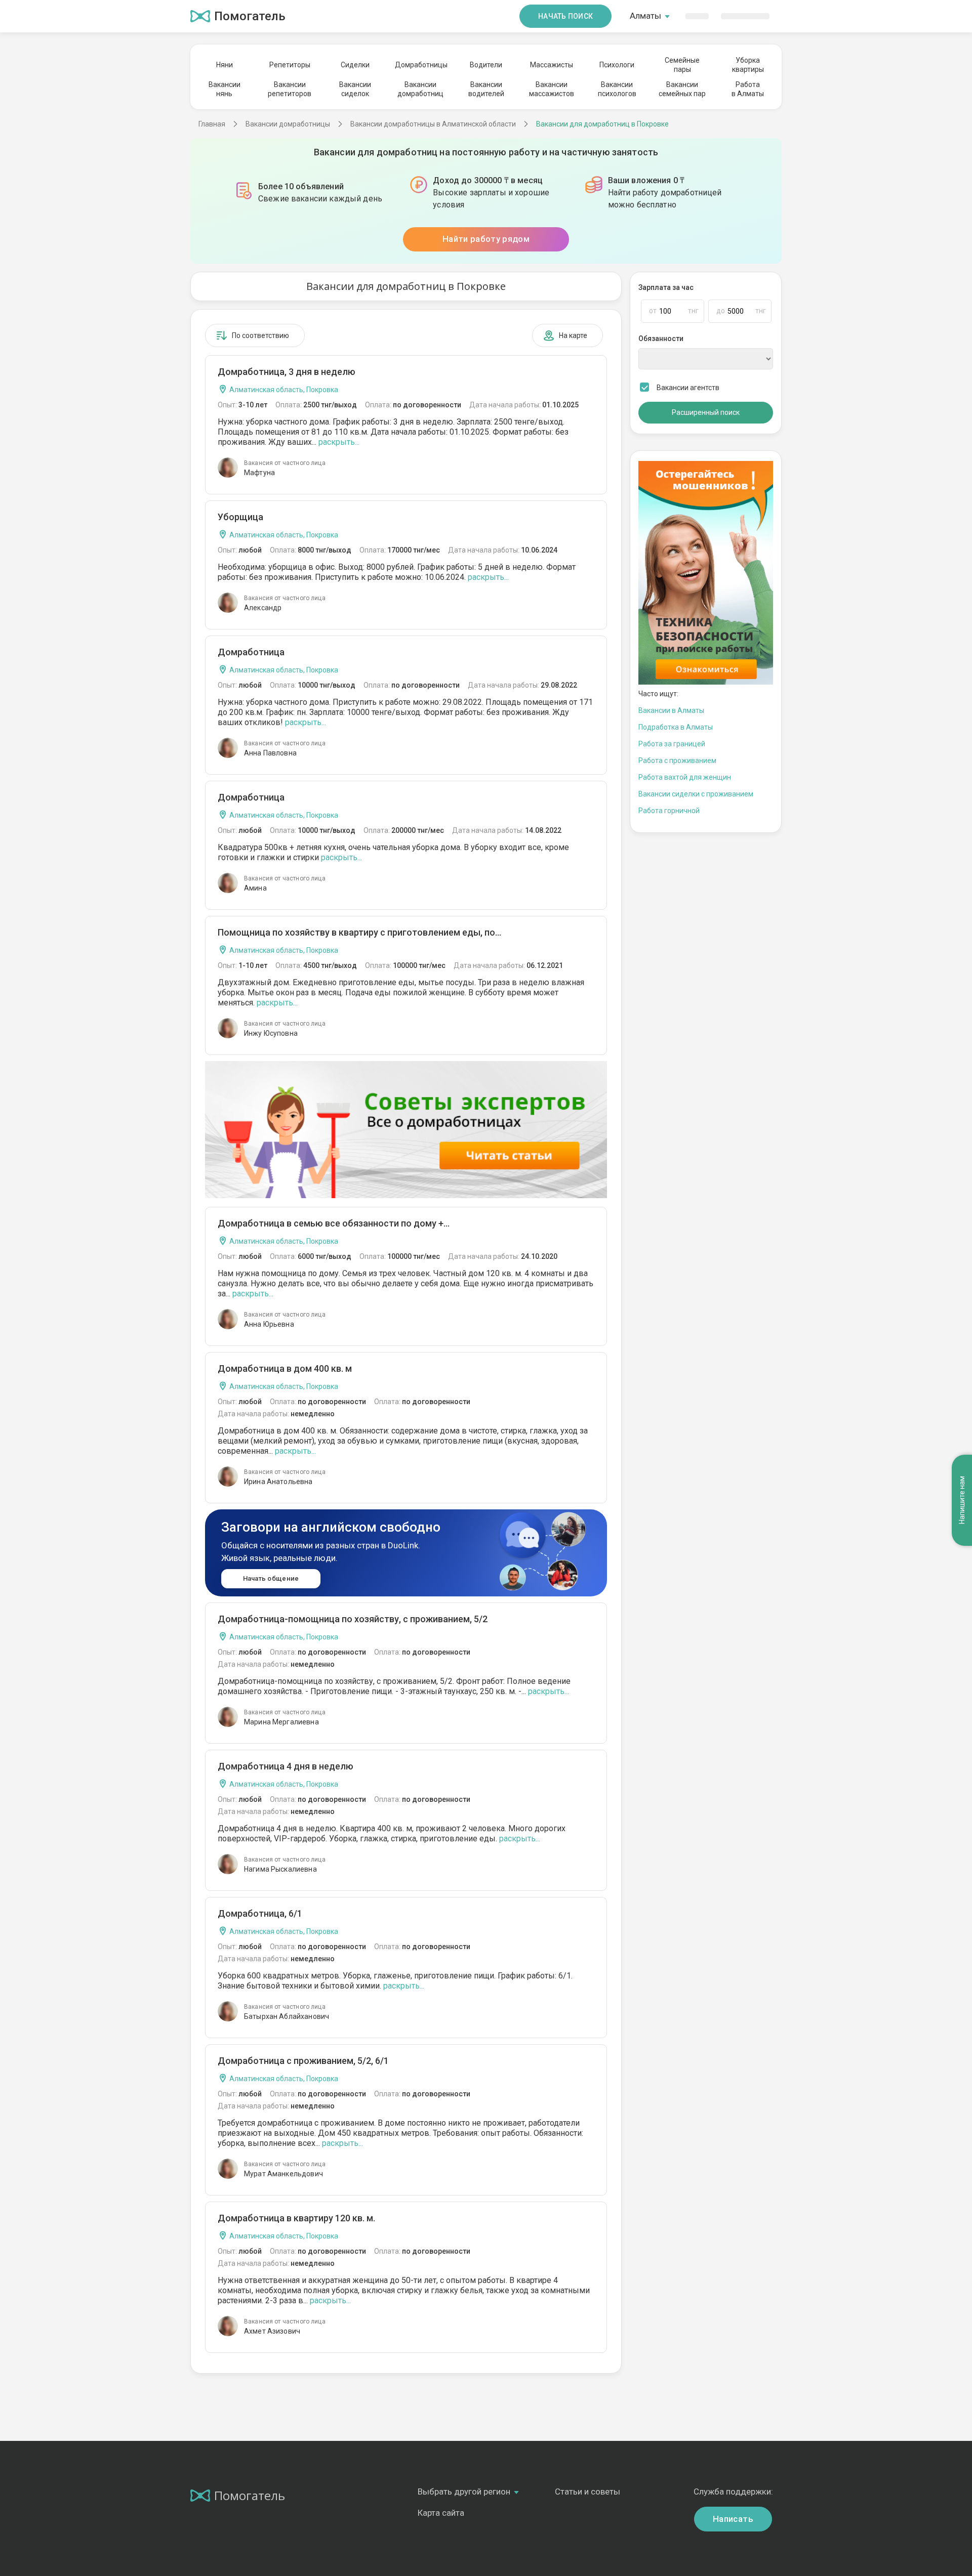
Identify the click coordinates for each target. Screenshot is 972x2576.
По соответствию (260, 335)
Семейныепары (682, 65)
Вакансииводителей (486, 89)
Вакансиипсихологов (617, 89)
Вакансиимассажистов (552, 89)
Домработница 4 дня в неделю (286, 1766)
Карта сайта (441, 2513)
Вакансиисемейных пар (682, 89)
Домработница (251, 652)
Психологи (617, 65)
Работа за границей (672, 744)
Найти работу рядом (486, 239)
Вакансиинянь (225, 89)
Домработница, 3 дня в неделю (287, 372)
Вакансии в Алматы (671, 710)
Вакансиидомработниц (420, 89)
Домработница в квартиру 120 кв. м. (296, 2218)
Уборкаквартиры (748, 65)
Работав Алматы (748, 89)
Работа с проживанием (677, 761)
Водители (486, 65)
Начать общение (271, 1578)
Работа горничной (669, 811)
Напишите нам (962, 1500)
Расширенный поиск (706, 412)
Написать (733, 2519)
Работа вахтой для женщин (685, 777)
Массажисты (552, 65)
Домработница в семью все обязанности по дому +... (334, 1223)
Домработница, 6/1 (260, 1913)
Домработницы (421, 65)
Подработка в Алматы (676, 727)
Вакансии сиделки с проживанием (696, 794)
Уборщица (240, 517)
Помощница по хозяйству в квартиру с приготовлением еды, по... (359, 932)
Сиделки (355, 65)
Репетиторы (290, 65)
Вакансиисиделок (355, 89)
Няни (225, 65)
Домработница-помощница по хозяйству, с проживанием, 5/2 (353, 1619)
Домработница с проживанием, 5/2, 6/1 (303, 2061)
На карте (573, 335)
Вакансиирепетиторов (290, 89)
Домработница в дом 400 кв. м (285, 1368)
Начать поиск (565, 16)
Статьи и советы (588, 2491)
